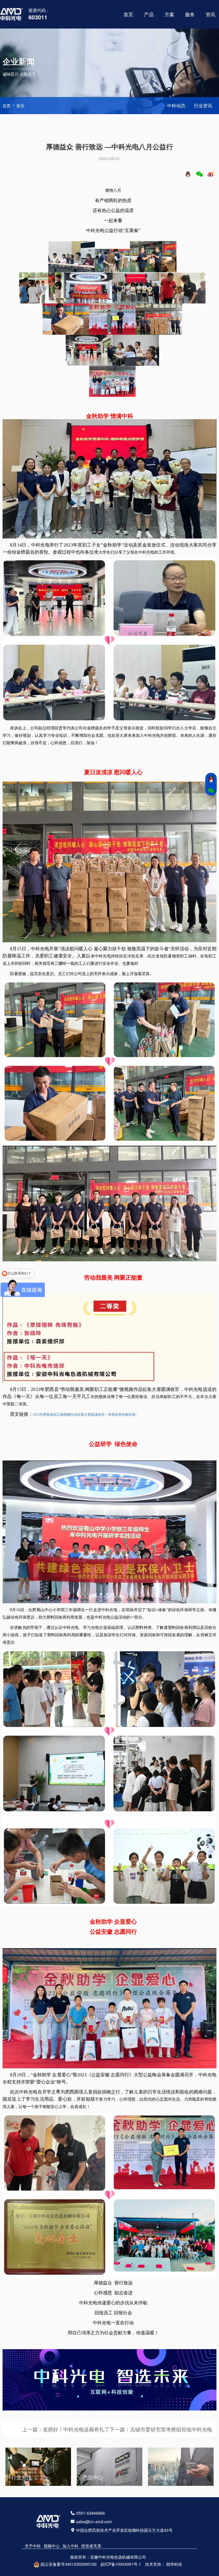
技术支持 (153, 2564)
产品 (149, 14)
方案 (169, 14)
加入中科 (70, 2546)
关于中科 (33, 2546)
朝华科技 (174, 2564)
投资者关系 (91, 2546)
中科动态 (176, 105)
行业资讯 (203, 105)
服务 (190, 14)
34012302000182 (81, 2564)
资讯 (20, 106)
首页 (128, 14)
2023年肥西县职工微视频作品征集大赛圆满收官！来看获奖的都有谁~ (85, 1415)
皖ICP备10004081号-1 (121, 2564)
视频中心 (52, 2546)
